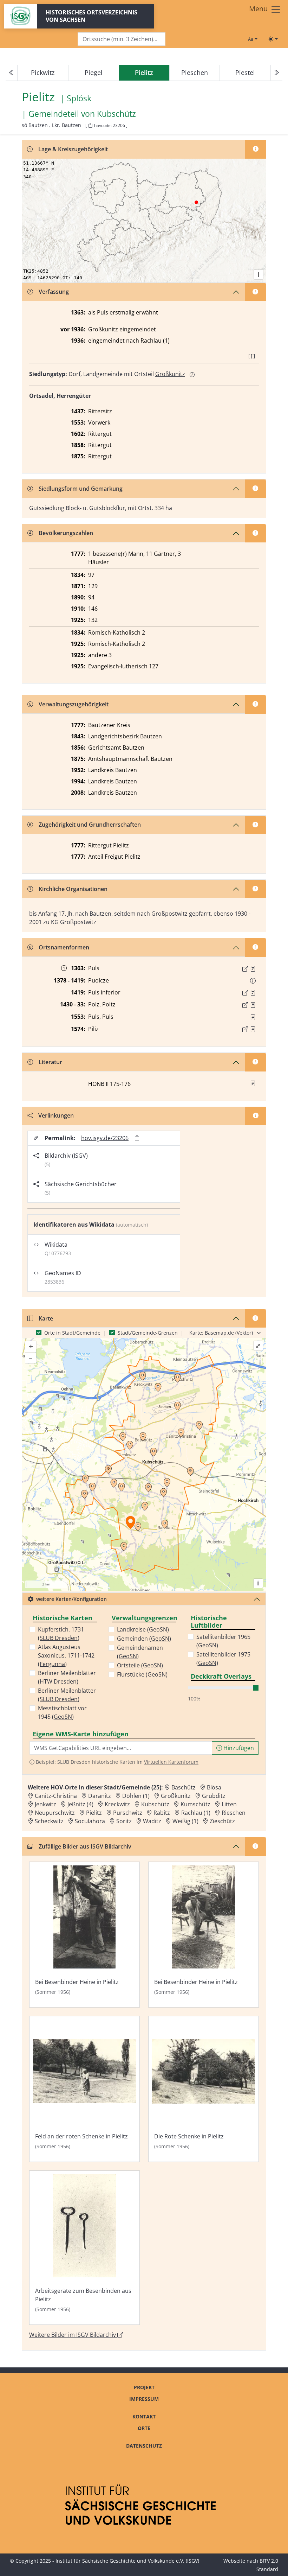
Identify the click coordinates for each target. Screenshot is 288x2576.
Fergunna (52, 1664)
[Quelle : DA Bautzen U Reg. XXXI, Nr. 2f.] (253, 1017)
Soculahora (90, 1821)
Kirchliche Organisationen (73, 889)
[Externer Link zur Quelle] (245, 969)
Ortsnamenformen (64, 947)
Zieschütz (222, 1821)
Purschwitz (128, 1813)
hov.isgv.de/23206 (105, 1138)
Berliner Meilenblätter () (67, 1677)
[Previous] (12, 73)
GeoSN (63, 1717)
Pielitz (94, 1813)
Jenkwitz (45, 1804)
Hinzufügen (238, 1748)
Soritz (124, 1821)
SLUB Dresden (59, 1638)
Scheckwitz (49, 1821)
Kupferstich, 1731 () (61, 1634)
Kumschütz (195, 1804)
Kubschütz (116, 114)
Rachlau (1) (155, 341)
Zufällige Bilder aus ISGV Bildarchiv (85, 1846)
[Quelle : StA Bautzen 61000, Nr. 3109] (253, 1029)
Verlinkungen (56, 1115)
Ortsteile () (140, 1665)
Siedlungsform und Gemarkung (81, 489)
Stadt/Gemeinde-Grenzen (148, 1333)
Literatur (50, 1062)
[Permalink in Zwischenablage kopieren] (137, 1138)
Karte (46, 1318)
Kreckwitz (117, 1804)
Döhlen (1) (136, 1796)
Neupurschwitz (55, 1813)
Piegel (94, 72)
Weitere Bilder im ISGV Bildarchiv (73, 2335)
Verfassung (54, 292)
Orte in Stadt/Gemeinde (72, 1333)
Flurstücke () (142, 1674)
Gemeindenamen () (140, 1652)
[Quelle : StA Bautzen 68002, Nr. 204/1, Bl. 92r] (253, 993)
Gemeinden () (144, 1639)
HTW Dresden (58, 1681)
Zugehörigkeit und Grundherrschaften (90, 825)
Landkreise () (143, 1629)
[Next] (276, 73)
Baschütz (184, 1787)
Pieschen (195, 72)
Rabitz (162, 1813)
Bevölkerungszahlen (66, 533)
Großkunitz (103, 329)
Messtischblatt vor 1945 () (62, 1712)
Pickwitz (43, 72)
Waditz (152, 1821)
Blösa (214, 1787)
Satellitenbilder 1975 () (223, 1659)
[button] (253, 969)
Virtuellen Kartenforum (171, 1762)
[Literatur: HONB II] (253, 1083)
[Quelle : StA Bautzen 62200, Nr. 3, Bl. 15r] (253, 1005)
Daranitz (100, 1796)
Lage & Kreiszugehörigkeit (73, 149)
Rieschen (234, 1813)
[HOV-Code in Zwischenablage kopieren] (90, 126)
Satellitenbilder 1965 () (223, 1641)
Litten (229, 1804)
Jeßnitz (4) (80, 1804)
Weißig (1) (185, 1821)
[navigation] (144, 73)
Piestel (245, 72)
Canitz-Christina (56, 1796)
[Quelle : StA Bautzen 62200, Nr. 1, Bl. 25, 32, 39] (253, 969)
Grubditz (214, 1796)
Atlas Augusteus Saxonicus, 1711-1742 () (66, 1655)
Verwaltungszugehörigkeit (74, 704)
